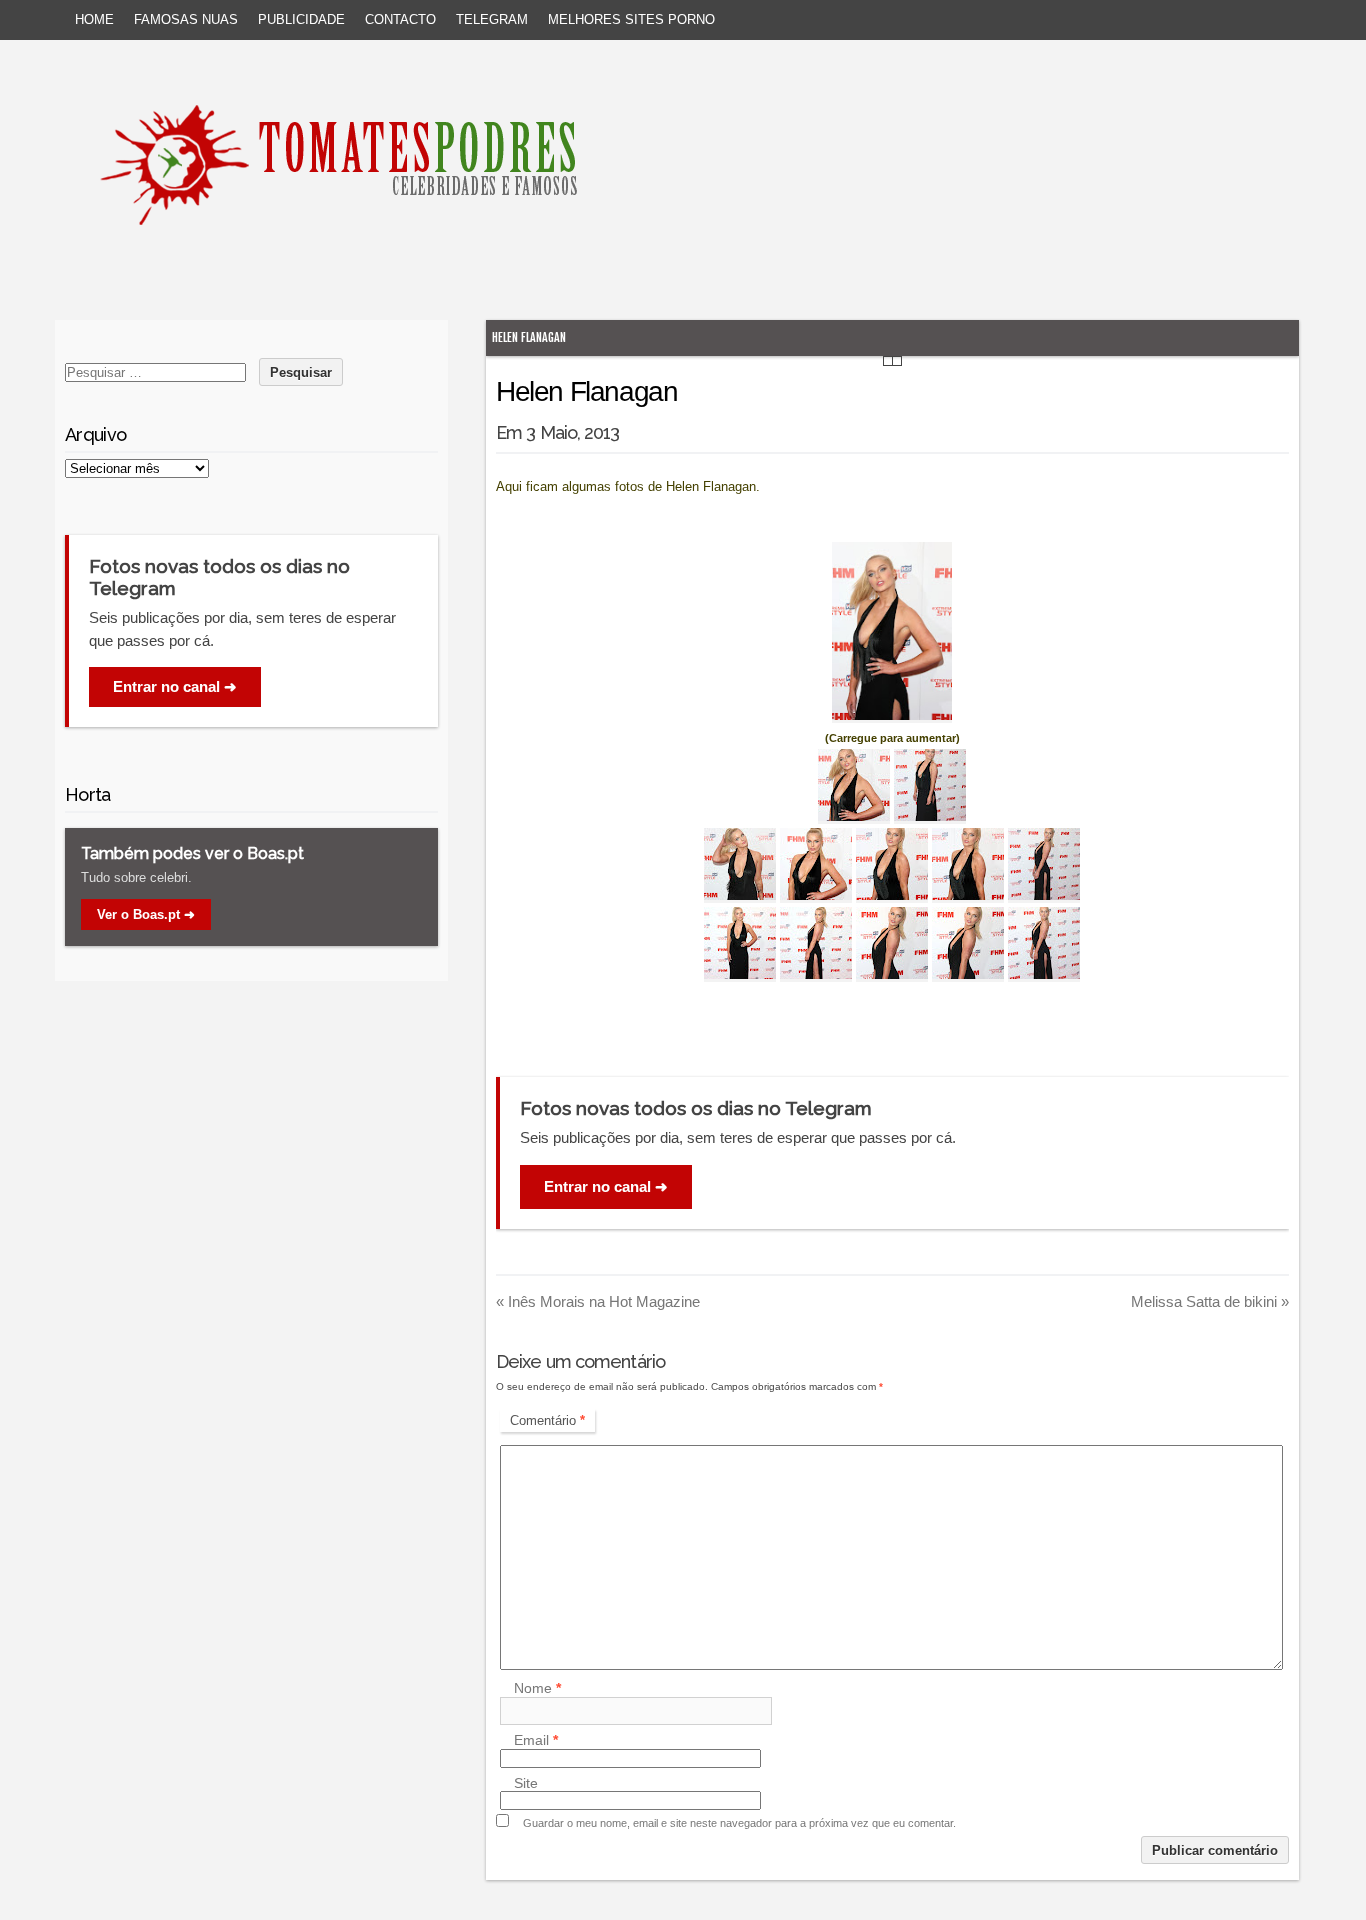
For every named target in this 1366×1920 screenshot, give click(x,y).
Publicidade (301, 19)
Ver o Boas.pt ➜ (146, 914)
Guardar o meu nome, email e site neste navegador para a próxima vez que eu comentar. (739, 1823)
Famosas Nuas (186, 19)
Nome (537, 1689)
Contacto (400, 19)
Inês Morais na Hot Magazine (598, 1301)
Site (526, 1783)
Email (536, 1741)
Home (94, 19)
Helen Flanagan (529, 337)
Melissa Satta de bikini (1210, 1301)
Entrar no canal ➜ (606, 1186)
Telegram (492, 19)
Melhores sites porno (631, 19)
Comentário (547, 1420)
